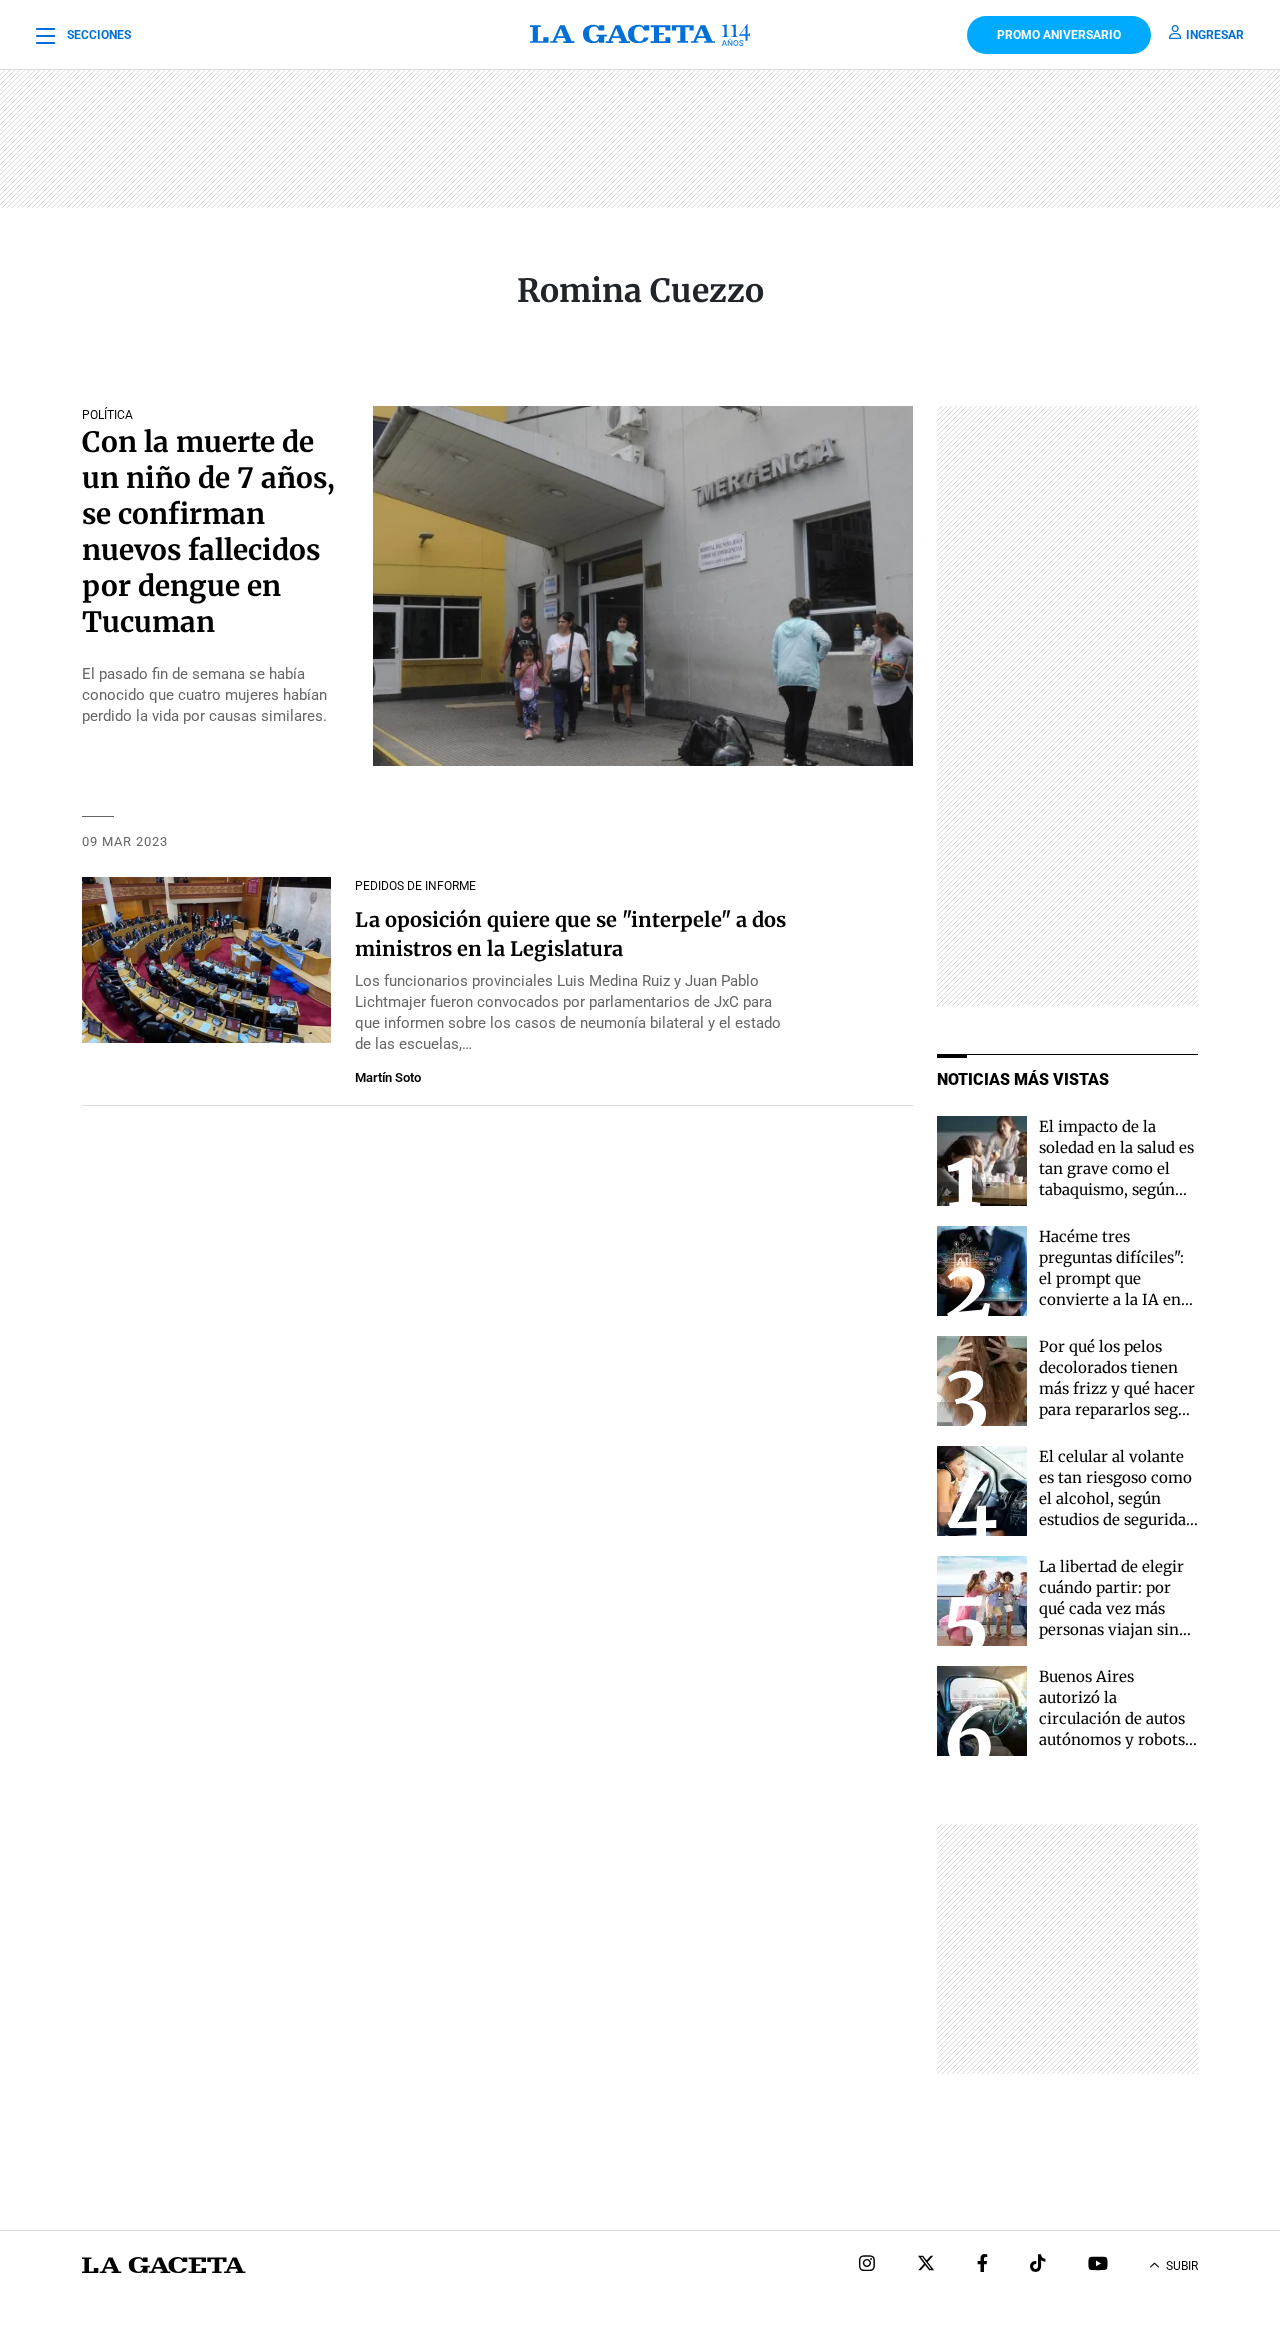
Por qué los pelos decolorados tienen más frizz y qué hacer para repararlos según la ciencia (1118, 1388)
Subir (1182, 2266)
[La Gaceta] (640, 35)
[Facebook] (982, 2265)
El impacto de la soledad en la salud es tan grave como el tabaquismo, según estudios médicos (1116, 1168)
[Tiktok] (1038, 2265)
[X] (926, 2265)
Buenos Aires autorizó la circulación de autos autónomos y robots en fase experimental (1115, 1718)
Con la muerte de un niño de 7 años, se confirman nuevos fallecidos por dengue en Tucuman (208, 532)
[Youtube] (1098, 2265)
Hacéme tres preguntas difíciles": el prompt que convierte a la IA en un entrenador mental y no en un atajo (1111, 1299)
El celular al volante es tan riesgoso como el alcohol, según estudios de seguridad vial (1117, 1498)
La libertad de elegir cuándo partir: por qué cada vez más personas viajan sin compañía (1111, 1608)
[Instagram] (867, 2265)
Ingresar (1215, 35)
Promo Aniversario (1059, 35)
